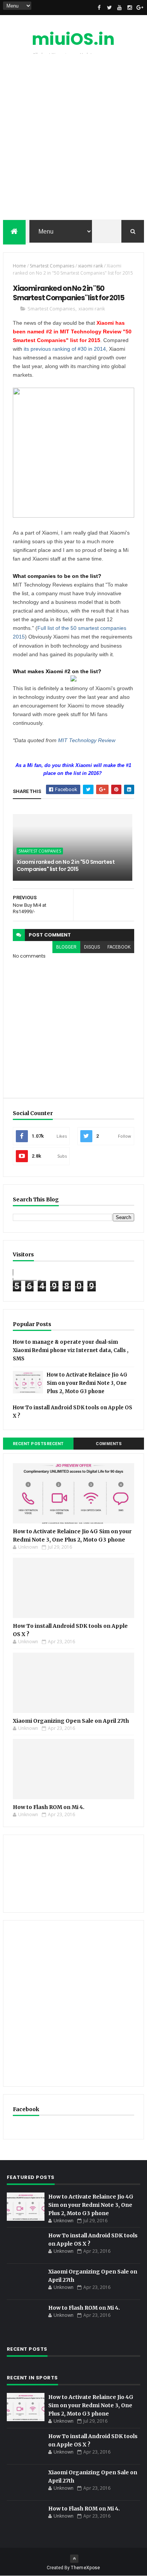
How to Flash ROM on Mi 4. (49, 1807)
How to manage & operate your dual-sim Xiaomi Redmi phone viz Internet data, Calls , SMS (71, 1350)
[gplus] (140, 8)
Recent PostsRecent (38, 1444)
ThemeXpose (85, 2568)
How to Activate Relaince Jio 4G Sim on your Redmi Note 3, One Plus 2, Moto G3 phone (87, 1383)
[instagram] (130, 8)
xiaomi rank (90, 266)
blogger (66, 947)
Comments (109, 1444)
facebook (119, 947)
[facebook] (99, 8)
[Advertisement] (73, 139)
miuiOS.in (73, 39)
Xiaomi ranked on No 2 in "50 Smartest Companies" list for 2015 (66, 866)
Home (19, 266)
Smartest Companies (52, 266)
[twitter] (109, 8)
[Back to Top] (74, 2559)
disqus (92, 947)
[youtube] (119, 8)
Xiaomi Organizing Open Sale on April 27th (71, 1721)
